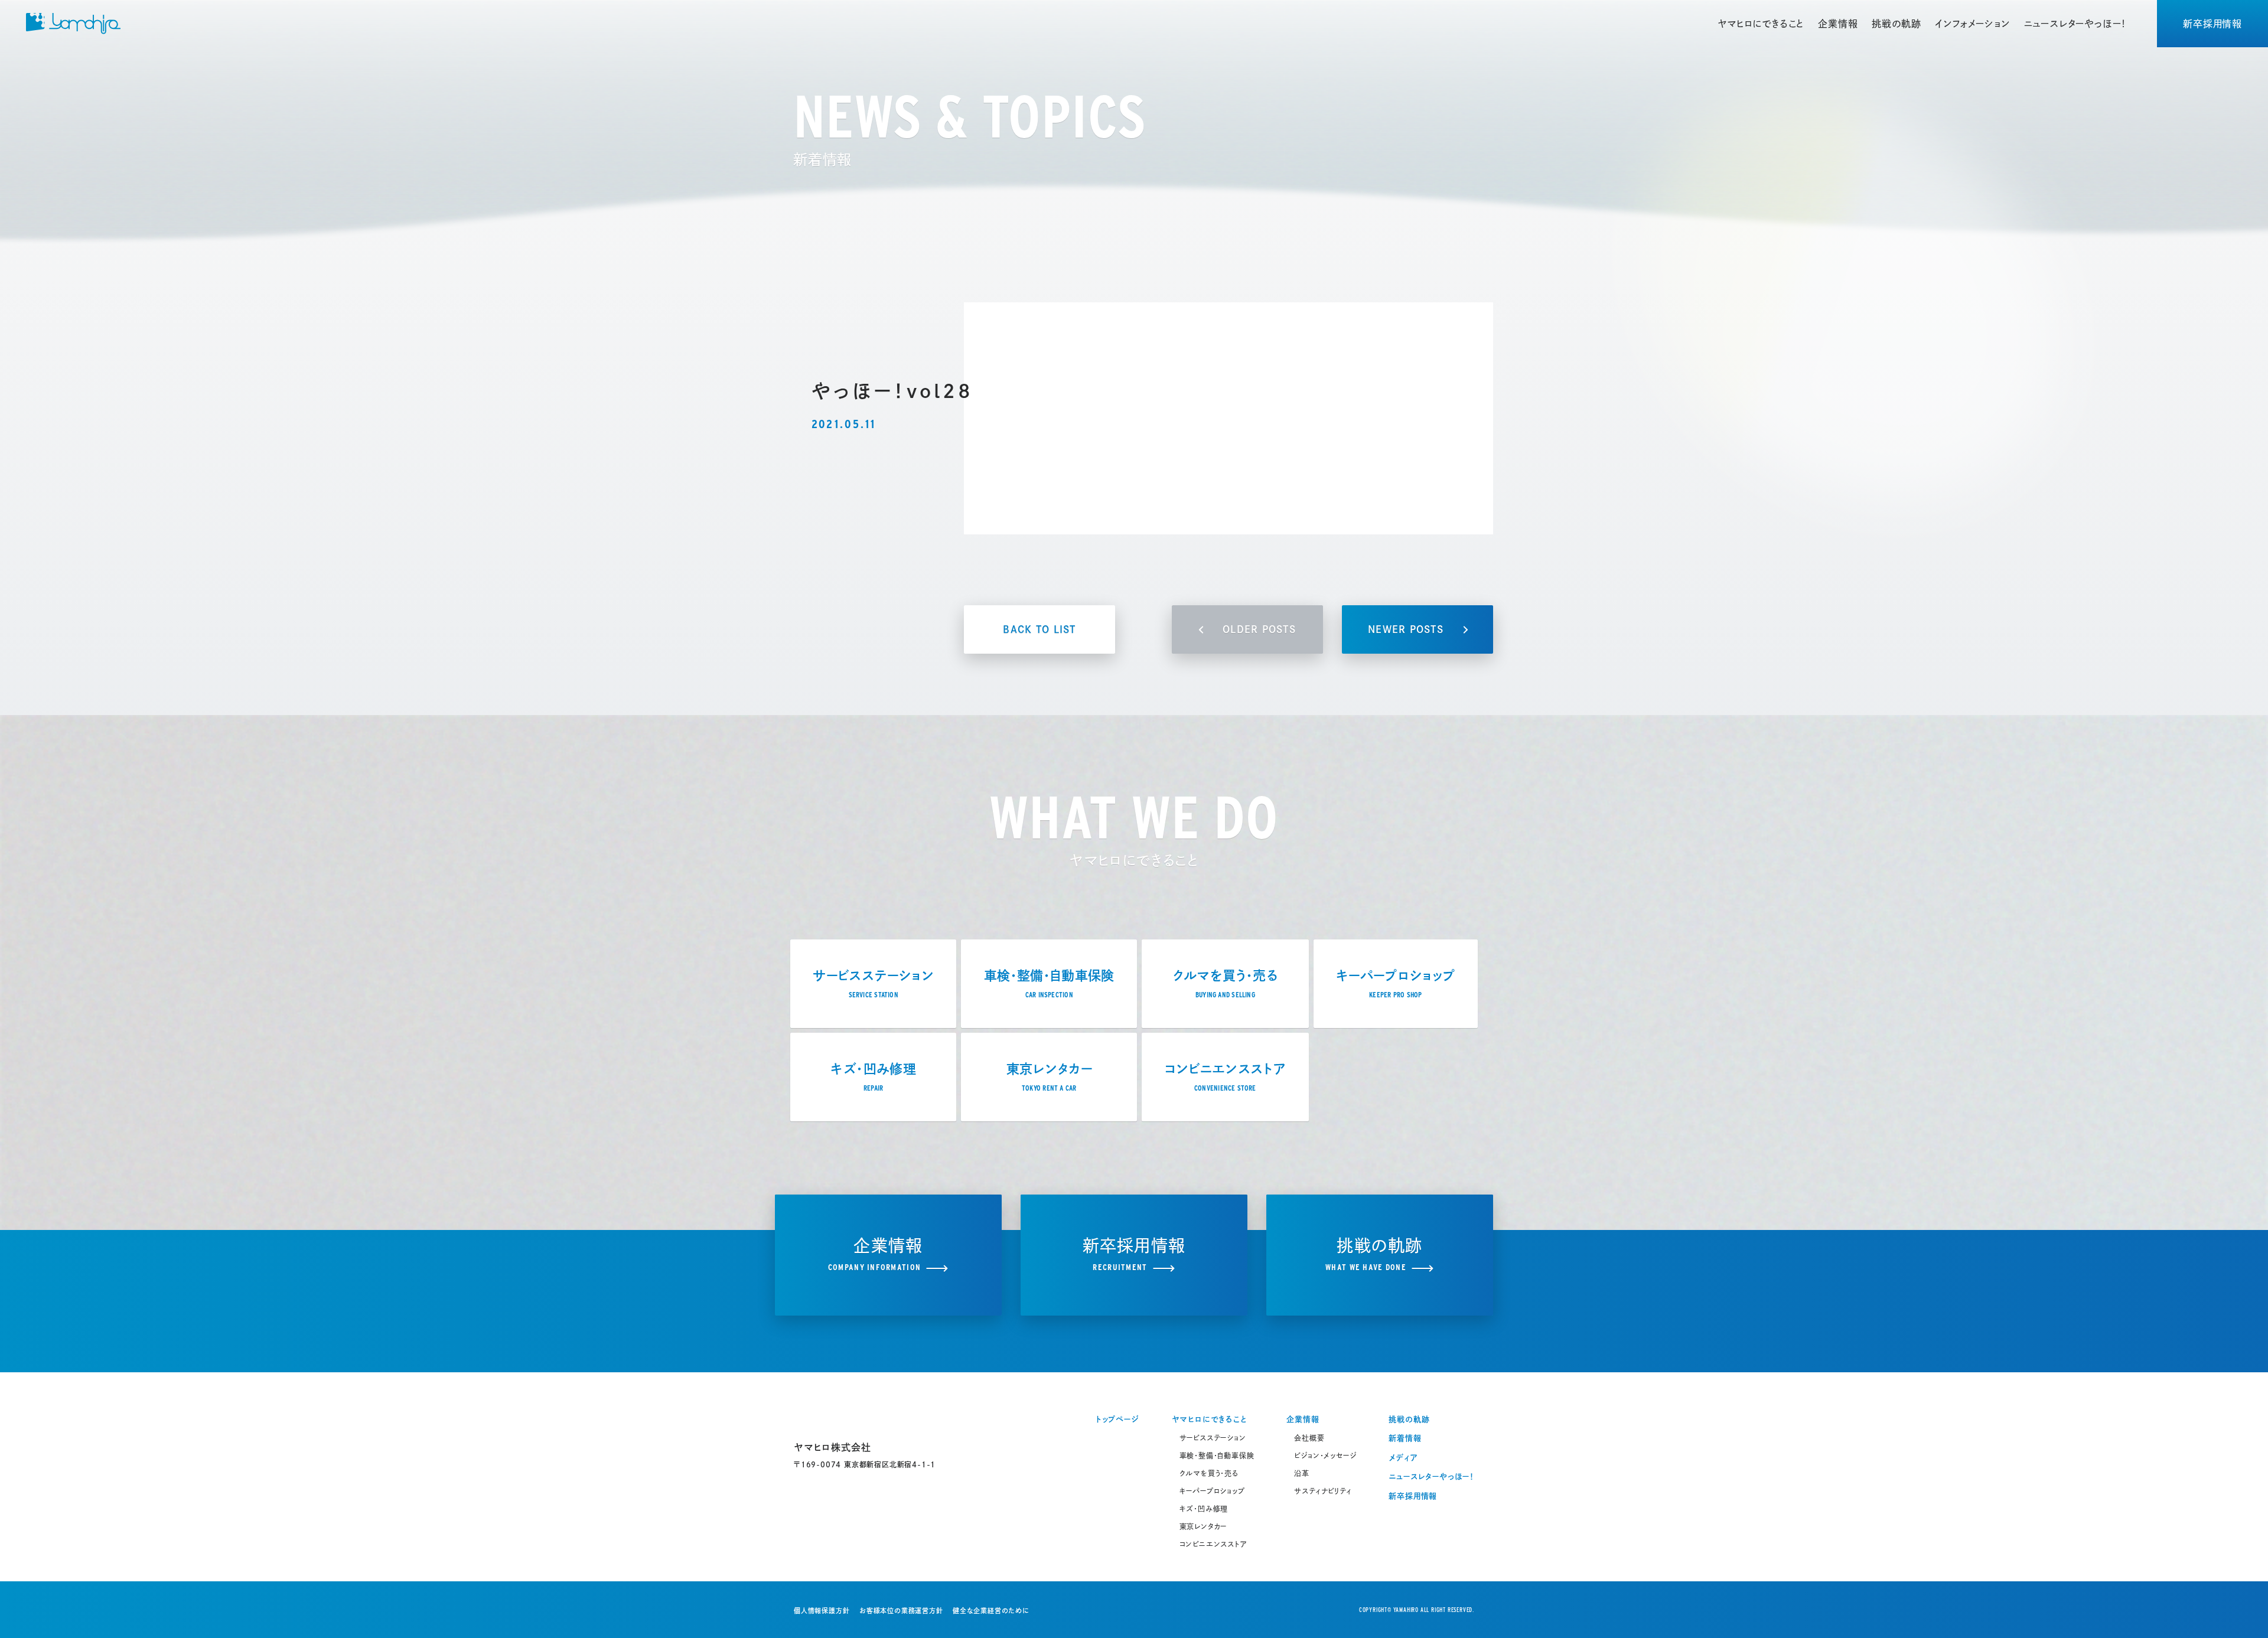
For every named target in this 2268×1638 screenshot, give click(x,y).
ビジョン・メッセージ (1325, 1456)
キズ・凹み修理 (1204, 1509)
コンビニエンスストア (1213, 1544)
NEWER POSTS (1406, 629)
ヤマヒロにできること (1761, 24)
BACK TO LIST (1039, 629)
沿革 (1302, 1473)
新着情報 (1405, 1438)
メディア (1403, 1458)
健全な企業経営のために (991, 1611)
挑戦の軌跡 (1896, 24)
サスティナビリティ (1323, 1491)
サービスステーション (1213, 1438)
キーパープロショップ (1212, 1491)
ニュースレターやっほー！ (2075, 24)
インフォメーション (1972, 24)
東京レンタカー (1203, 1526)
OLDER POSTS (1259, 629)
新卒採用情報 (2212, 24)
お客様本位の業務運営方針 (901, 1611)
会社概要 (1309, 1438)
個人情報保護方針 (822, 1611)
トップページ (1117, 1419)
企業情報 (1838, 24)
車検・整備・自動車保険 (1217, 1456)
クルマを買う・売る (1209, 1473)
